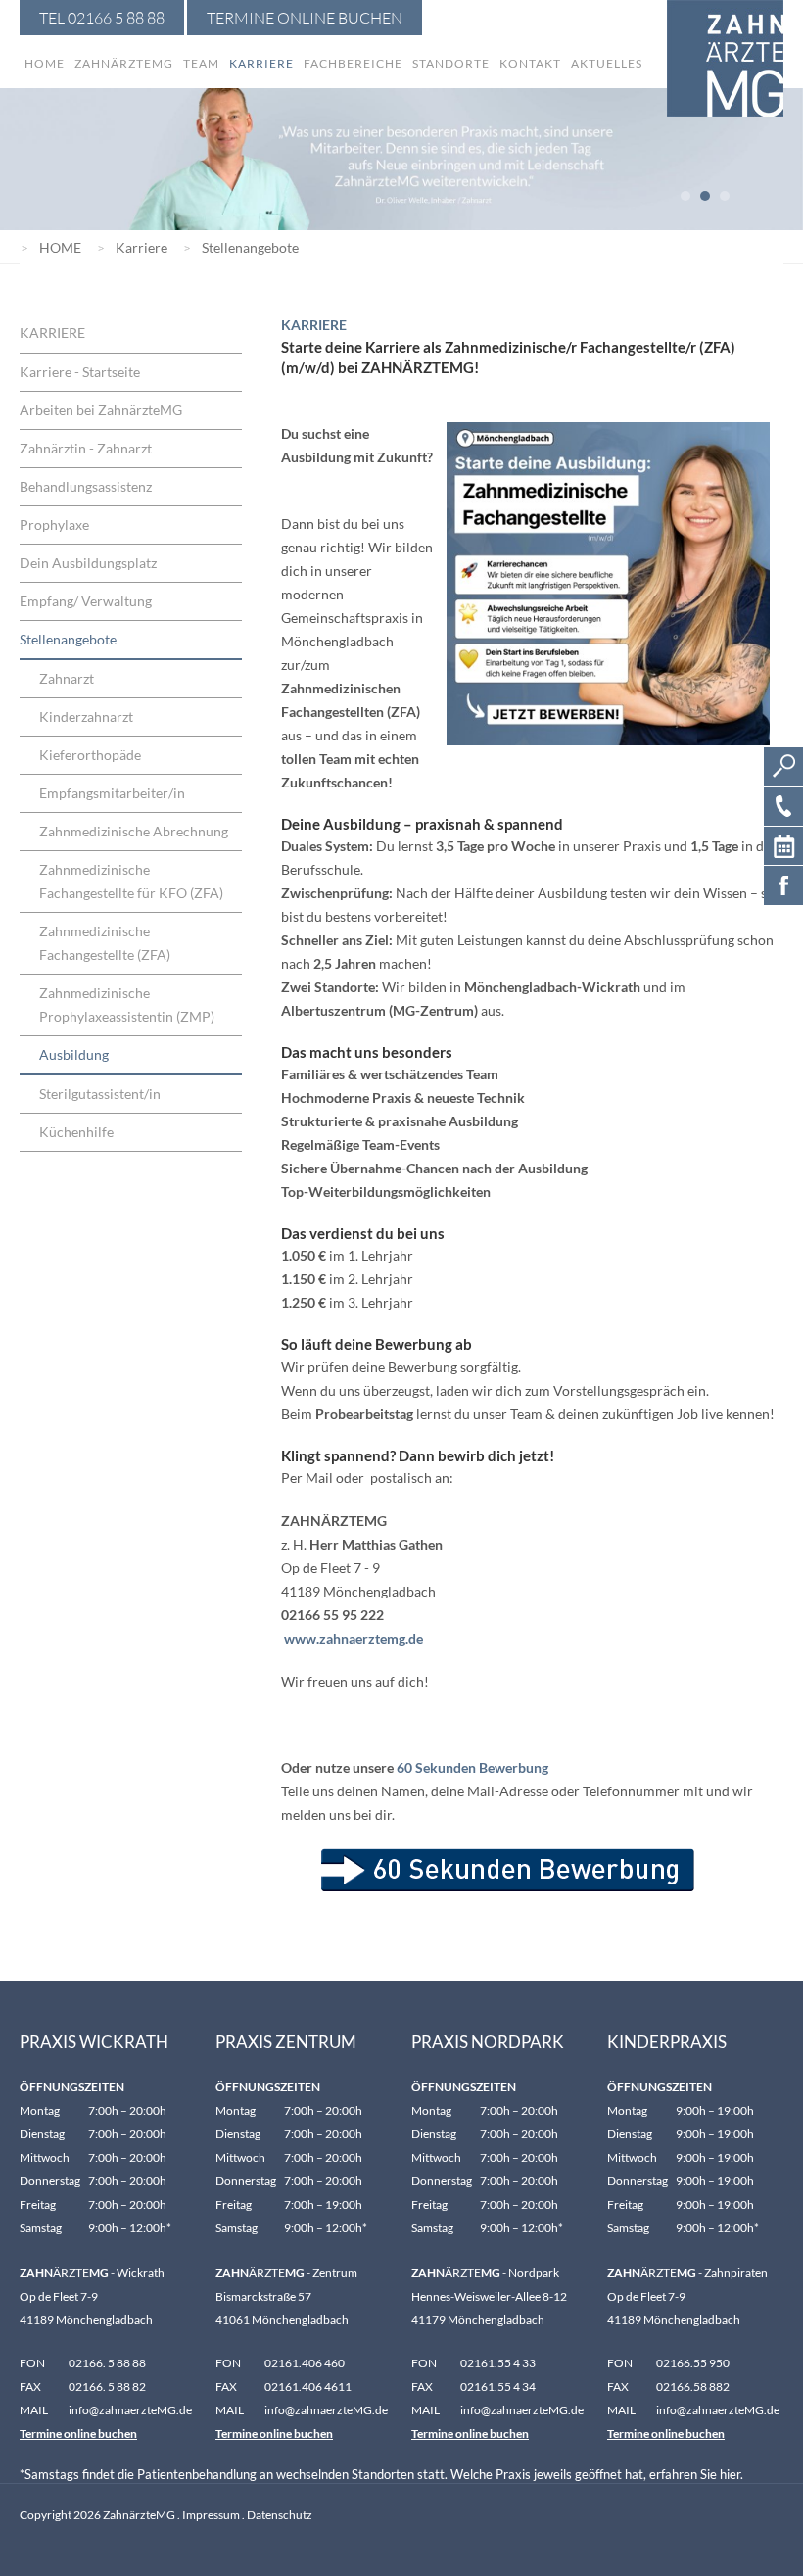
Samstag (41, 2228)
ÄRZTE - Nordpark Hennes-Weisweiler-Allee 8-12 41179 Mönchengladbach (489, 2296)
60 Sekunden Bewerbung (472, 1767)
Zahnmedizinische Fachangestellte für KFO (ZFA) (131, 881)
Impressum (211, 2515)
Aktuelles (607, 63)
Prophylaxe (54, 525)
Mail (34, 2410)
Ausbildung (74, 1054)
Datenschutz (280, 2515)
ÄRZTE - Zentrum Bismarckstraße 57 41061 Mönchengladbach (286, 2296)
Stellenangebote (250, 247)
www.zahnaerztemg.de (354, 1638)
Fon (32, 2363)
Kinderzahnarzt (86, 716)
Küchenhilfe (76, 1132)
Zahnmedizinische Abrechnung (134, 831)
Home (45, 63)
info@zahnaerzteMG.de (326, 2410)
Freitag (38, 2204)
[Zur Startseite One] (725, 58)
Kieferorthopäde (90, 755)
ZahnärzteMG (124, 63)
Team (201, 63)
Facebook (783, 885)
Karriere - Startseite (80, 372)
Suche (783, 767)
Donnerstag (50, 2181)
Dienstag (42, 2134)
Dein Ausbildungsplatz (88, 563)
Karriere (261, 63)
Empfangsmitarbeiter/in (112, 793)
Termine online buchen (78, 2433)
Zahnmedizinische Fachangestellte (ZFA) (105, 943)
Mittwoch (45, 2157)
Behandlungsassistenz (86, 486)
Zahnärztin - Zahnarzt (86, 448)
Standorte (451, 63)
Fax (30, 2386)
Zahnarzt (67, 678)
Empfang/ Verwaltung (86, 601)
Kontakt (530, 63)
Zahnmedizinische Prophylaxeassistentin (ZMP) (127, 1004)
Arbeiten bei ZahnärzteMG (101, 410)
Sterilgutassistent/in (100, 1094)
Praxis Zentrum (286, 2042)
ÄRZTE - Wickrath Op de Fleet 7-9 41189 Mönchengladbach (92, 2296)
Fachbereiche (353, 63)
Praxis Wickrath (94, 2042)
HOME (60, 247)
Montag (40, 2110)
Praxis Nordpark (488, 2042)
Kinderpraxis (667, 2042)
